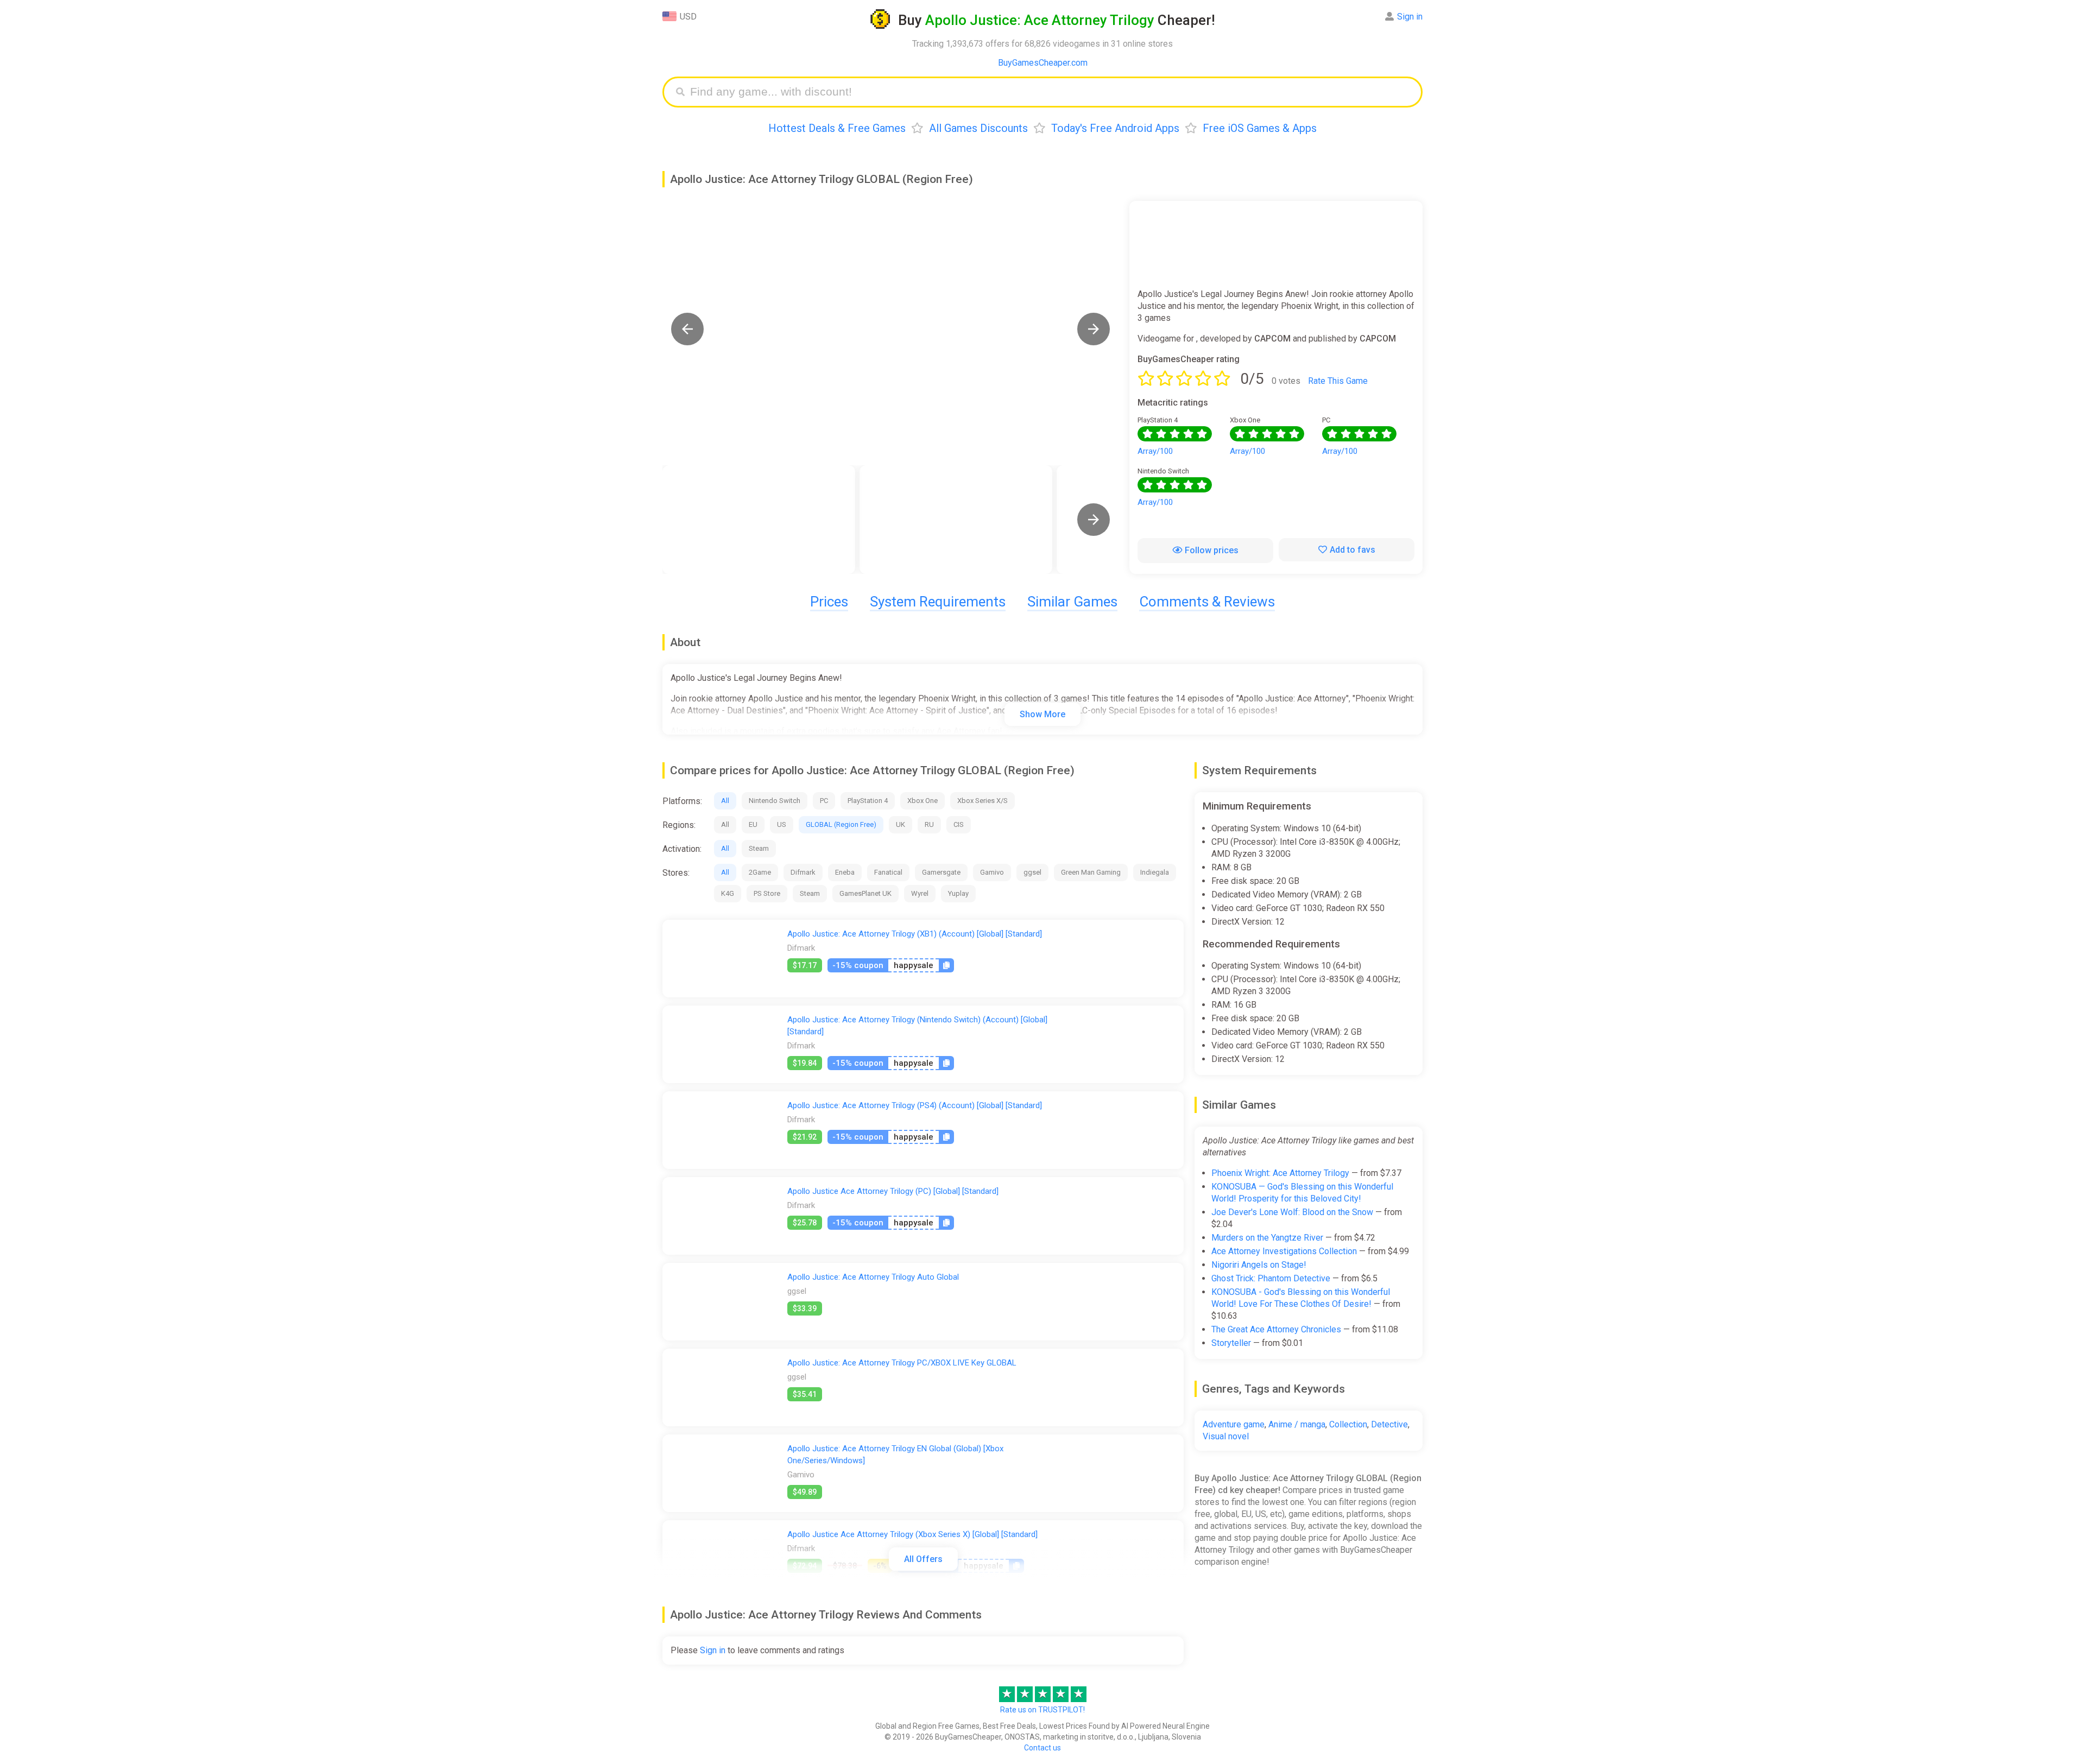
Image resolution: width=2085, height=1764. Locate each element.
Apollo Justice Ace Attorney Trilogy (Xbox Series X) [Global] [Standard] (912, 1534)
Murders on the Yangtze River (1267, 1238)
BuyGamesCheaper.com (1043, 63)
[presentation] (1094, 520)
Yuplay (958, 893)
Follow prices (1212, 550)
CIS (959, 824)
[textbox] (1051, 92)
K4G (728, 893)
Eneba (845, 872)
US (782, 824)
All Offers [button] (923, 1559)
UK (901, 824)
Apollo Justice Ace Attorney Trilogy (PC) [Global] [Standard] (893, 1191)
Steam (759, 848)
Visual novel (1226, 1436)
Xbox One (923, 801)
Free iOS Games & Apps (1260, 128)
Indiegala (1155, 872)
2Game (760, 872)
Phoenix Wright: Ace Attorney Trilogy (1280, 1173)
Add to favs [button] (1353, 550)
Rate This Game (1338, 381)
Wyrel (920, 893)
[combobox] (1051, 92)
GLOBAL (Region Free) (841, 824)
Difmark (803, 872)
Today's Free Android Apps (1115, 128)
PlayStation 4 (868, 801)
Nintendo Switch (775, 801)
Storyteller (1231, 1343)
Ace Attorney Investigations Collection (1284, 1251)
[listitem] (759, 520)
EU (753, 824)
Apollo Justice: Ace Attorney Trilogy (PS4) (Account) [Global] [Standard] (915, 1105)
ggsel (1032, 872)
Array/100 (1155, 451)
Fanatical (888, 872)
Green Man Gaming (1091, 872)
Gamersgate (941, 872)
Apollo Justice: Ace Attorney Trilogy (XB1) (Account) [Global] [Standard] (915, 934)
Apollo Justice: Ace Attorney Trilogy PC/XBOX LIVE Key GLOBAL (902, 1363)
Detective (1389, 1424)
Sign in (1410, 17)
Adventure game (1234, 1424)
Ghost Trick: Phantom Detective (1271, 1278)
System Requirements (938, 602)
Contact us (1042, 1748)
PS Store (767, 893)
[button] (687, 329)
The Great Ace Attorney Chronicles (1276, 1329)
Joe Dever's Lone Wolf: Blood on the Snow (1292, 1212)
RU (929, 824)
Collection (1348, 1424)
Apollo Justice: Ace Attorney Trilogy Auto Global (873, 1277)
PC (824, 801)
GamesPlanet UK (865, 893)
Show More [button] (1042, 714)
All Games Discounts (978, 128)
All (725, 801)
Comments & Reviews (1207, 602)
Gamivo (992, 872)
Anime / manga (1297, 1424)
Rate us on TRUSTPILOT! (1042, 1710)
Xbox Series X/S (983, 801)
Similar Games (1072, 602)
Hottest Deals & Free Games (837, 128)
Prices (829, 602)
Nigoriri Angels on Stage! (1259, 1265)
